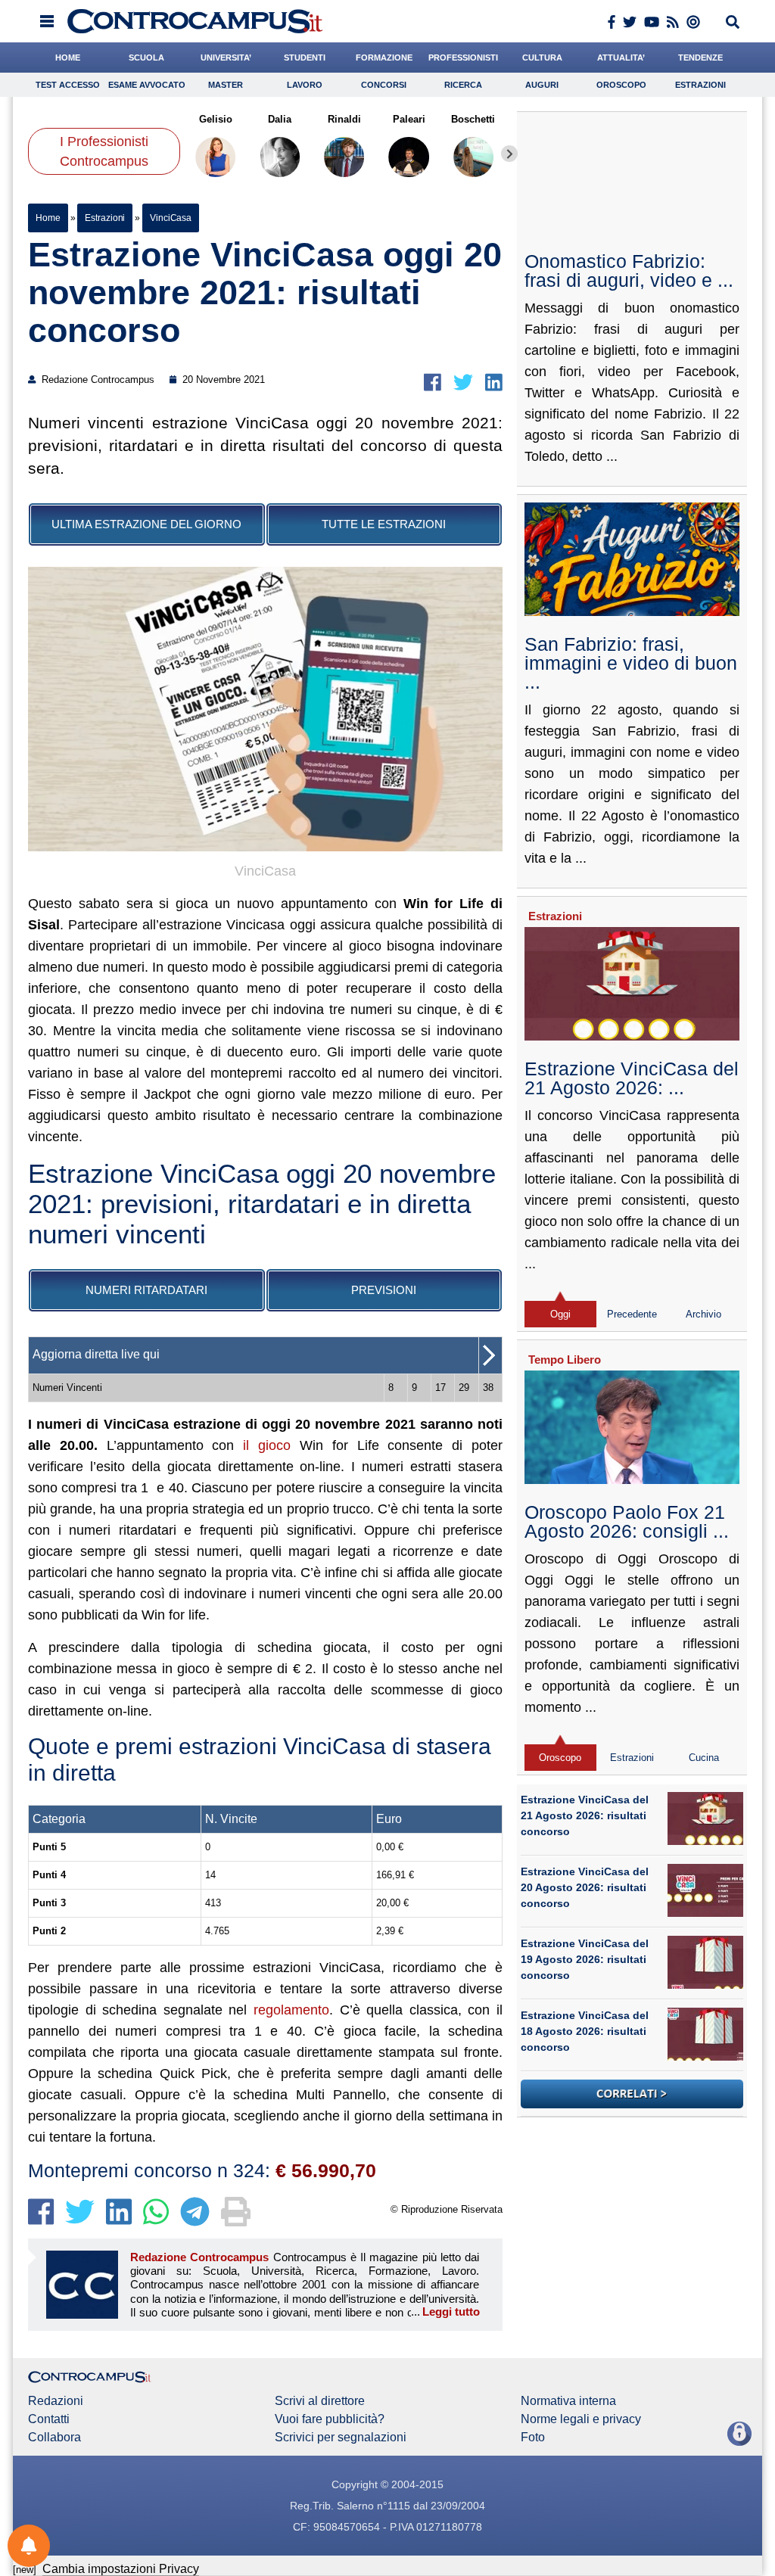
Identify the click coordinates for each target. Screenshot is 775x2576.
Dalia (280, 119)
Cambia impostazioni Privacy (121, 2569)
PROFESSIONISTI (463, 58)
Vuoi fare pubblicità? (330, 2419)
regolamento (291, 2010)
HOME (68, 58)
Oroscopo (621, 85)
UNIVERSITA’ (226, 58)
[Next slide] (509, 154)
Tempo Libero (565, 1360)
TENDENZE (700, 58)
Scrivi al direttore (320, 2401)
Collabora (54, 2438)
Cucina (704, 1758)
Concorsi (384, 85)
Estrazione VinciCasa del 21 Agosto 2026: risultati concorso (585, 1815)
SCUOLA (146, 58)
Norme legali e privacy (581, 2419)
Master (226, 85)
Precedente (632, 1314)
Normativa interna (568, 2401)
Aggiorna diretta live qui (96, 1354)
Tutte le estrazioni (384, 524)
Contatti (49, 2419)
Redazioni (56, 2401)
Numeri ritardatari (146, 1290)
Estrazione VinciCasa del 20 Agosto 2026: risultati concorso (585, 1887)
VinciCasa (171, 218)
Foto (533, 2438)
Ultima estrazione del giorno (146, 524)
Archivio (703, 1314)
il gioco (267, 1445)
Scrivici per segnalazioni (341, 2438)
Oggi (560, 1314)
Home (48, 218)
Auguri (542, 85)
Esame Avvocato (147, 85)
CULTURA (542, 58)
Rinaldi (344, 119)
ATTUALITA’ (621, 58)
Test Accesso (68, 85)
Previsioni (384, 1290)
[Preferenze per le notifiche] (29, 2546)
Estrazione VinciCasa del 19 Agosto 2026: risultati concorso (585, 1959)
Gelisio (216, 119)
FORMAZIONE (384, 58)
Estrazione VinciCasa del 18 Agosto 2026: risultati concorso (585, 2031)
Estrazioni (700, 85)
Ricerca (463, 85)
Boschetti (474, 119)
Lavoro (305, 85)
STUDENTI (305, 58)
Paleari (409, 119)
